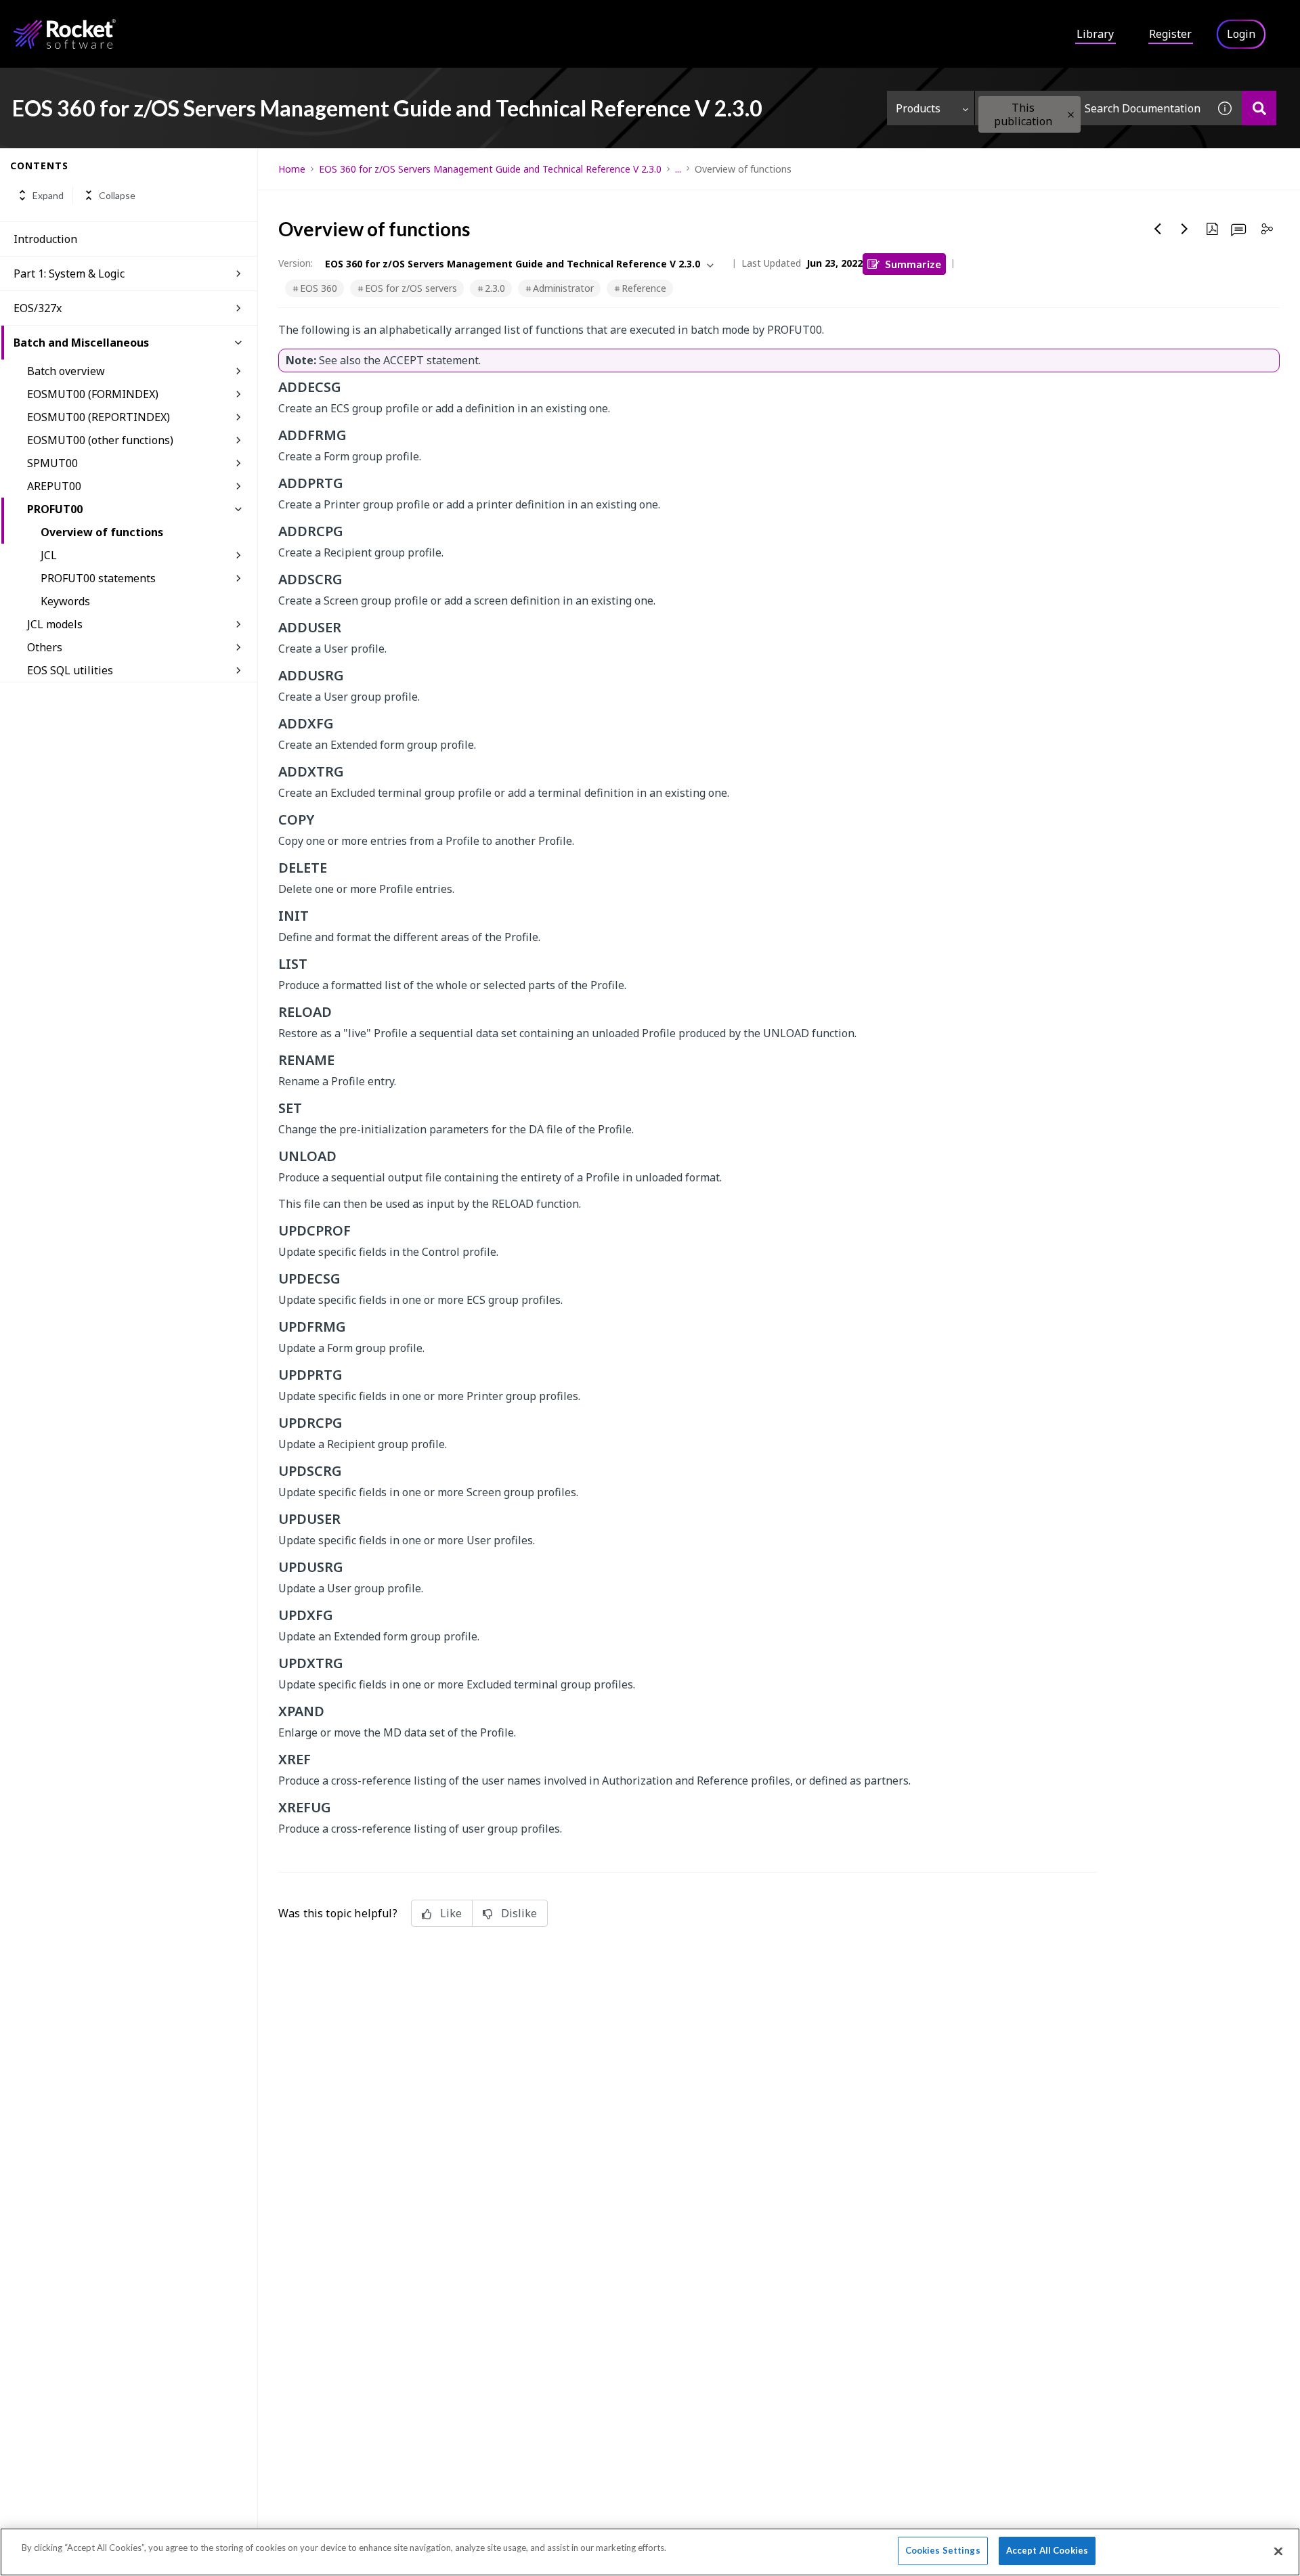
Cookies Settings (943, 2550)
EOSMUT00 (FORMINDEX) (93, 394)
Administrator (563, 288)
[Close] (1278, 2551)
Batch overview (66, 371)
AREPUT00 (54, 486)
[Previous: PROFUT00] (1158, 229)
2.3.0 (495, 288)
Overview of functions (102, 532)
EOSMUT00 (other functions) (100, 440)
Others (45, 647)
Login (1241, 34)
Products (918, 108)
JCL (49, 555)
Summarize (913, 264)
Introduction (45, 239)
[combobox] (1091, 108)
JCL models (55, 624)
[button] (1071, 115)
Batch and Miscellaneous (81, 343)
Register (1170, 34)
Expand (48, 195)
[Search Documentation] (1259, 108)
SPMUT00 (52, 463)
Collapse (117, 195)
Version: (296, 263)
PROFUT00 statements (98, 578)
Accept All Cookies (1047, 2550)
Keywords (65, 601)
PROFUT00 (55, 509)
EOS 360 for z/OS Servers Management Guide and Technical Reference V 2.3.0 (490, 169)
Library (1095, 34)
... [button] (678, 169)
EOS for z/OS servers (411, 288)
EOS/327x (38, 308)
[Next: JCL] (1185, 229)
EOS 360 (319, 288)
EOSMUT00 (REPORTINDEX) (99, 417)
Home (292, 169)
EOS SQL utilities (70, 670)
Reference (644, 288)
